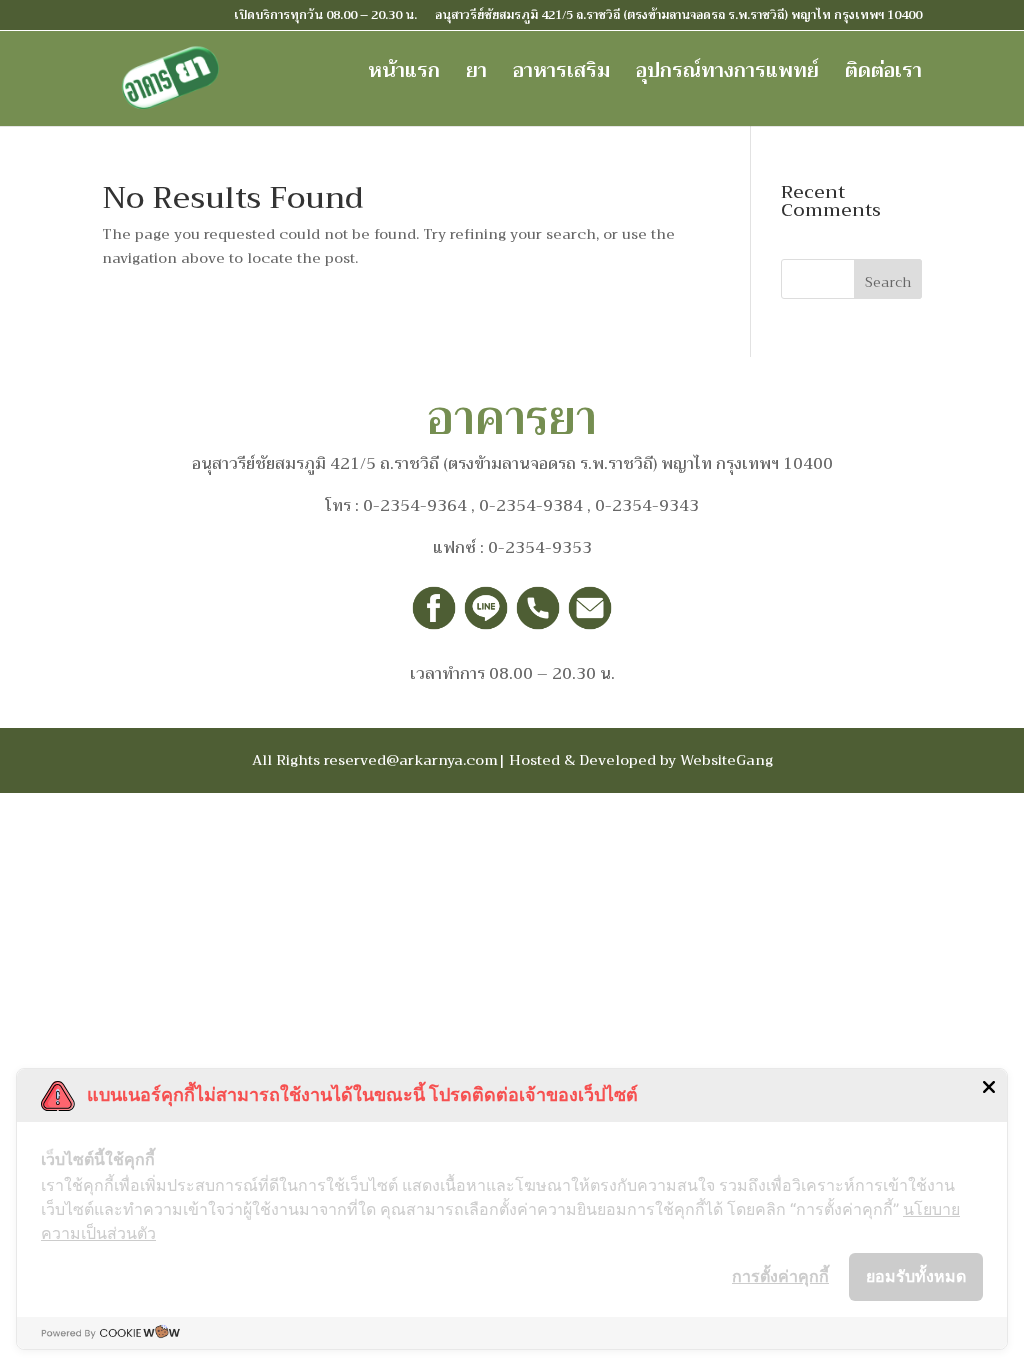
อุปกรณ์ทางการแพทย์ (727, 76)
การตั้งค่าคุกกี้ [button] (780, 1276)
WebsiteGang (726, 760)
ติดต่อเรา (883, 76)
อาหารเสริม (561, 76)
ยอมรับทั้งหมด (916, 1276)
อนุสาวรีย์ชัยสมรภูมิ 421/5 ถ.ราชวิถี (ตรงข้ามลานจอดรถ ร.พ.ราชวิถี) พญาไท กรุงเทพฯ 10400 (678, 17)
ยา (476, 76)
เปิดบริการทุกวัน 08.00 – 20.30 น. (325, 17)
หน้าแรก (404, 76)
